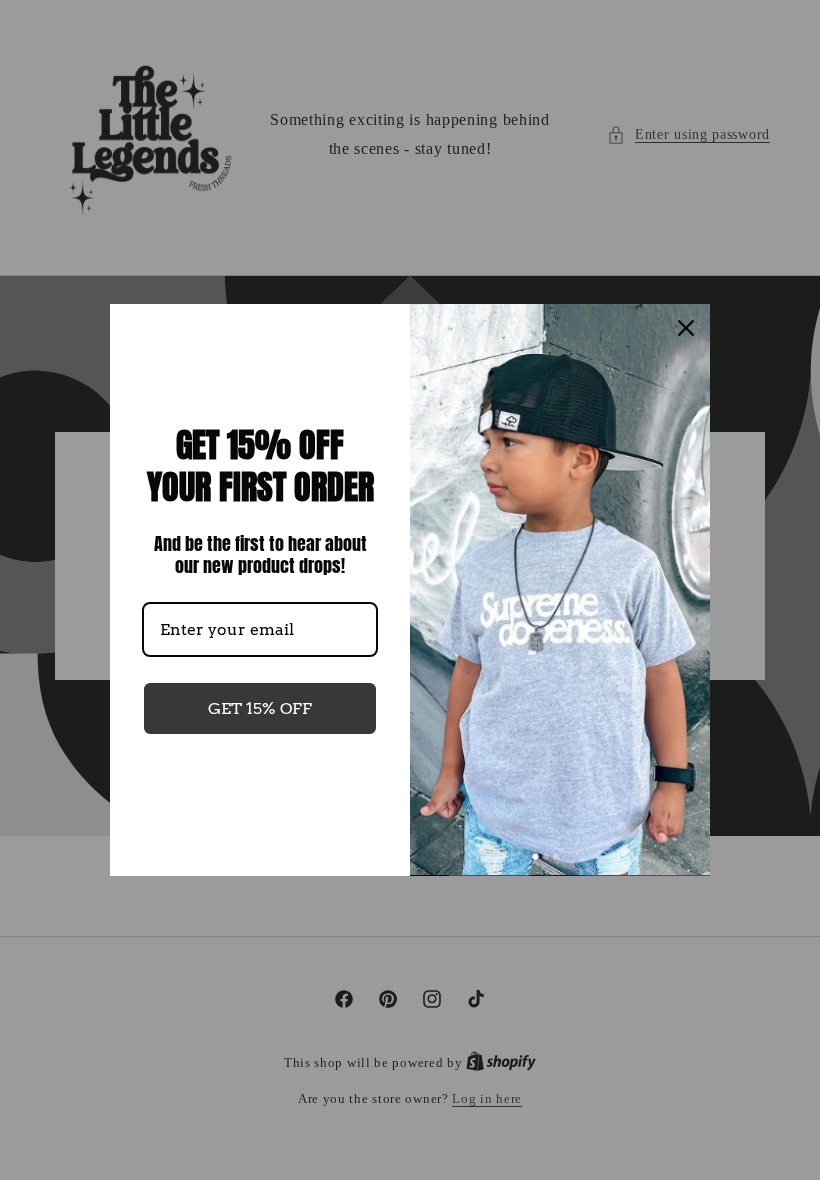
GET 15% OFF (260, 708)
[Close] (686, 328)
